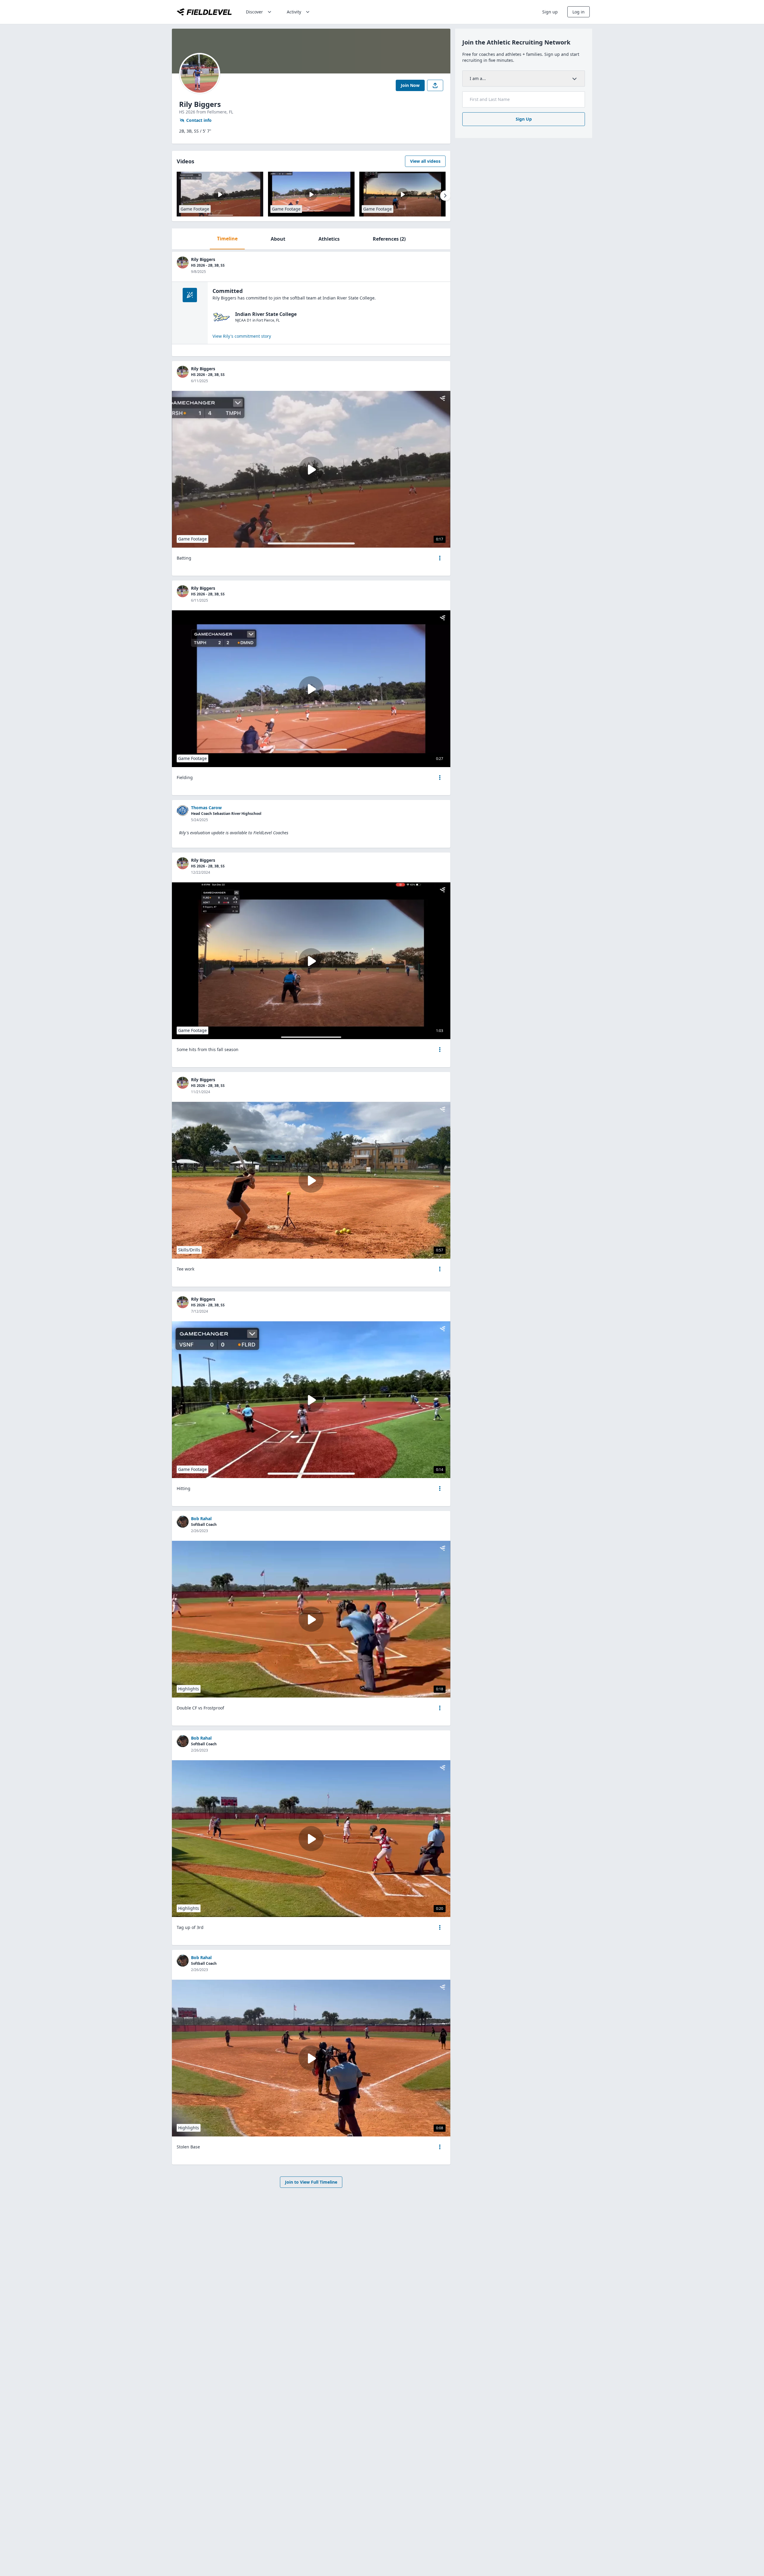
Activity (294, 12)
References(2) (389, 239)
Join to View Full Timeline (311, 2182)
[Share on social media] (435, 85)
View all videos (425, 161)
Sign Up (524, 119)
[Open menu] (440, 558)
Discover (254, 12)
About (278, 239)
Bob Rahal (201, 1519)
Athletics (329, 239)
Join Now (410, 85)
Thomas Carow (206, 808)
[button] (440, 558)
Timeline (227, 239)
